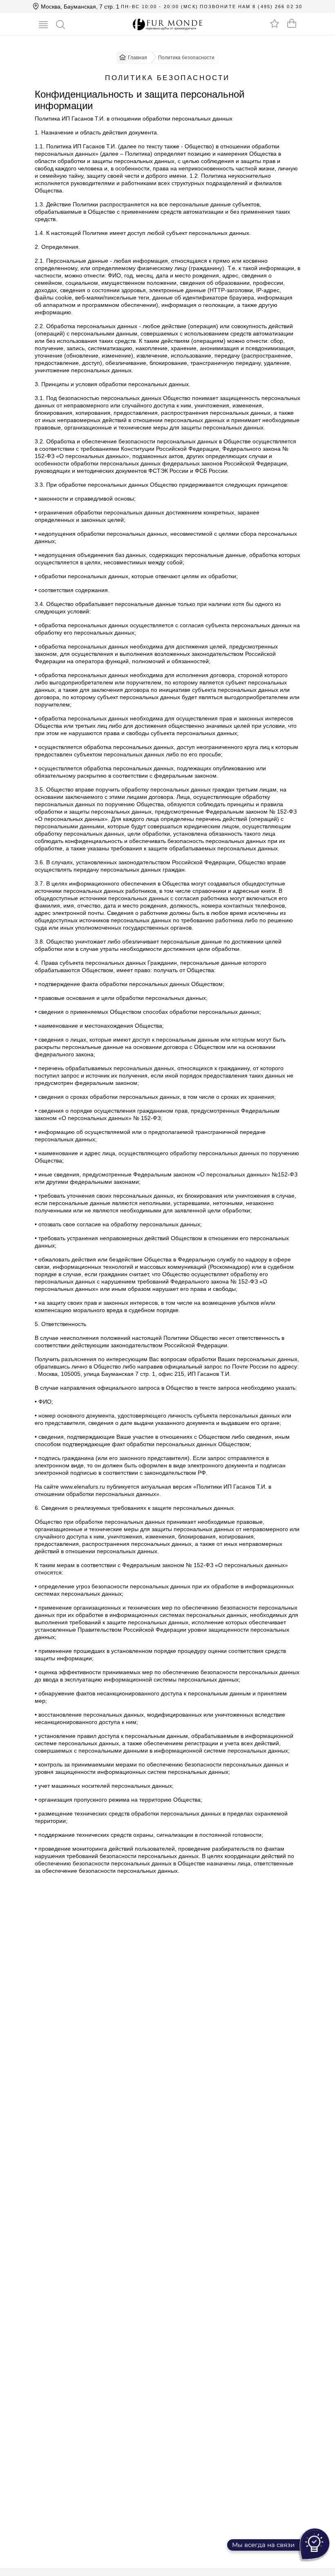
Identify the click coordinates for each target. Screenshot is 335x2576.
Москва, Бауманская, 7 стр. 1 (79, 7)
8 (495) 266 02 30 (277, 7)
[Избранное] (275, 23)
